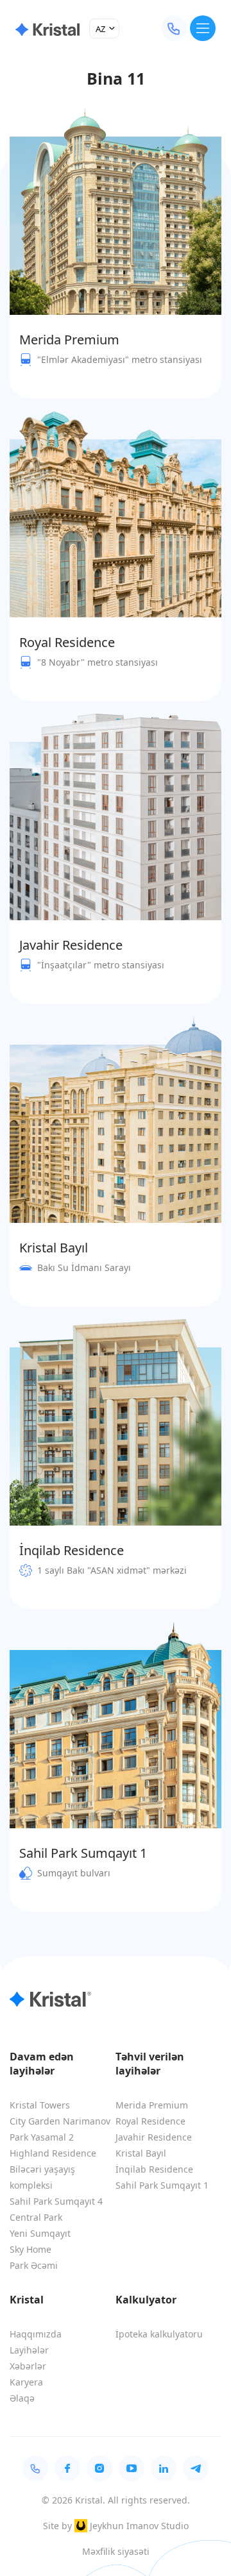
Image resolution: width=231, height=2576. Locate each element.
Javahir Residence (154, 2137)
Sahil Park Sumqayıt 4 (56, 2201)
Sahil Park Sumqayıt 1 (162, 2185)
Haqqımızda (36, 2334)
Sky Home (30, 2249)
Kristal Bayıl (141, 2153)
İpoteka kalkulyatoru (159, 2334)
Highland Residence (53, 2153)
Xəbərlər (28, 2366)
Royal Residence (150, 2121)
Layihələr (29, 2350)
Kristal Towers (40, 2105)
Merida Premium (152, 2105)
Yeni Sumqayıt (40, 2233)
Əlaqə (22, 2398)
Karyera (26, 2382)
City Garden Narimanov (60, 2121)
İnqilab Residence (154, 2169)
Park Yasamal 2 (42, 2137)
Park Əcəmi (34, 2265)
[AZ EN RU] (104, 29)
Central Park (36, 2217)
